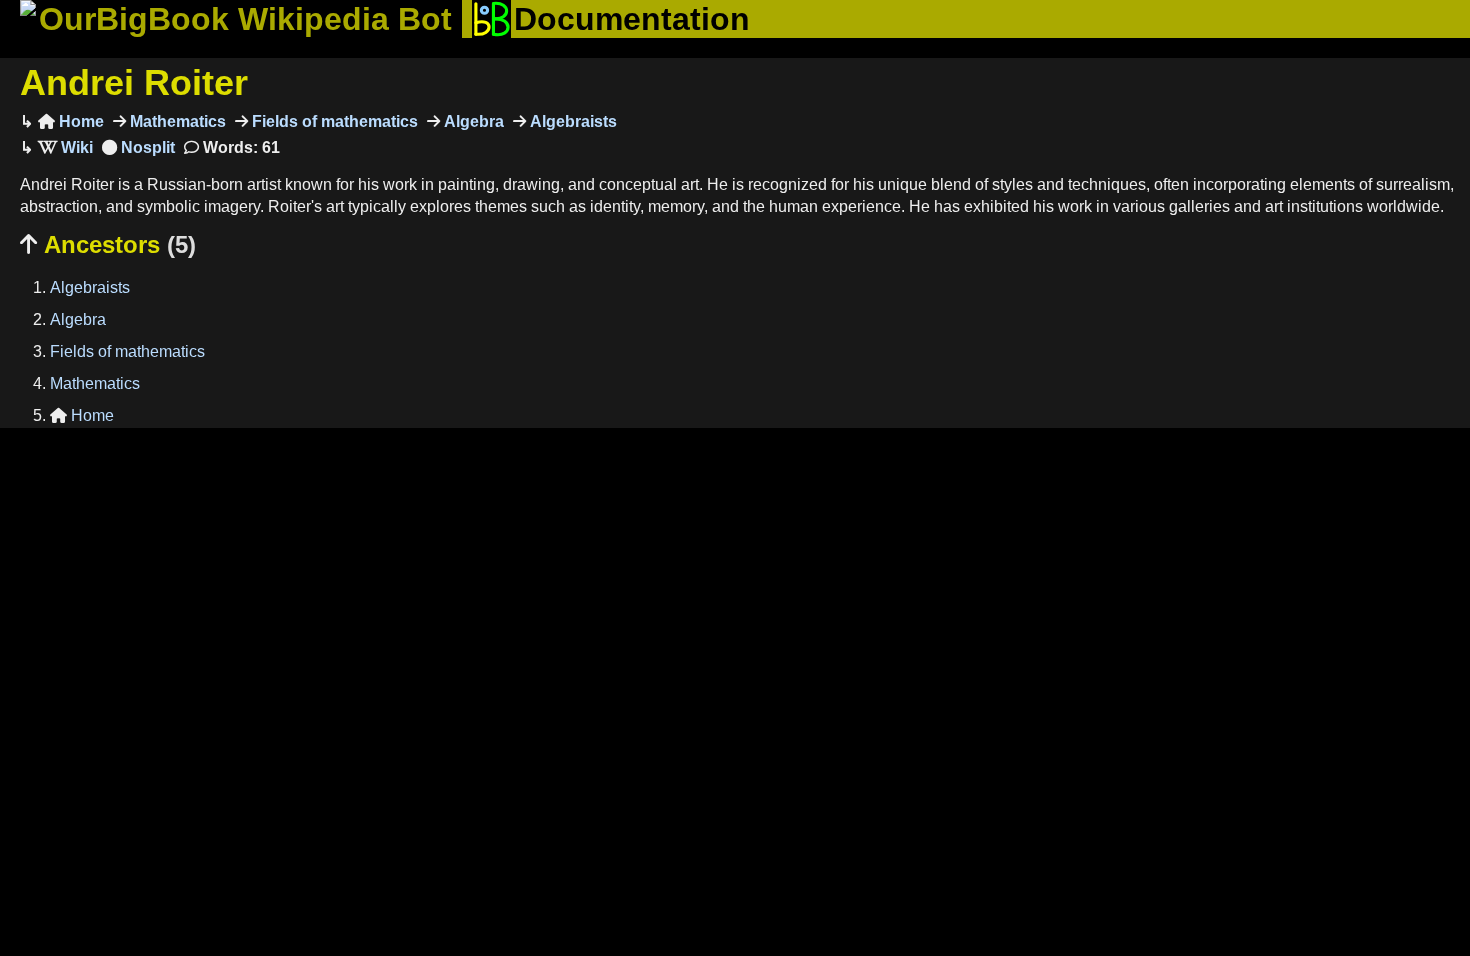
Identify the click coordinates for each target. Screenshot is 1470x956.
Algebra (472, 121)
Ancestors (108, 244)
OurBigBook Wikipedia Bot (245, 19)
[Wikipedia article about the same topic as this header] (65, 147)
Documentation (632, 19)
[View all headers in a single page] (138, 147)
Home (71, 121)
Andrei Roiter (134, 82)
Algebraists (571, 121)
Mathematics (176, 121)
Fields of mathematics (333, 121)
